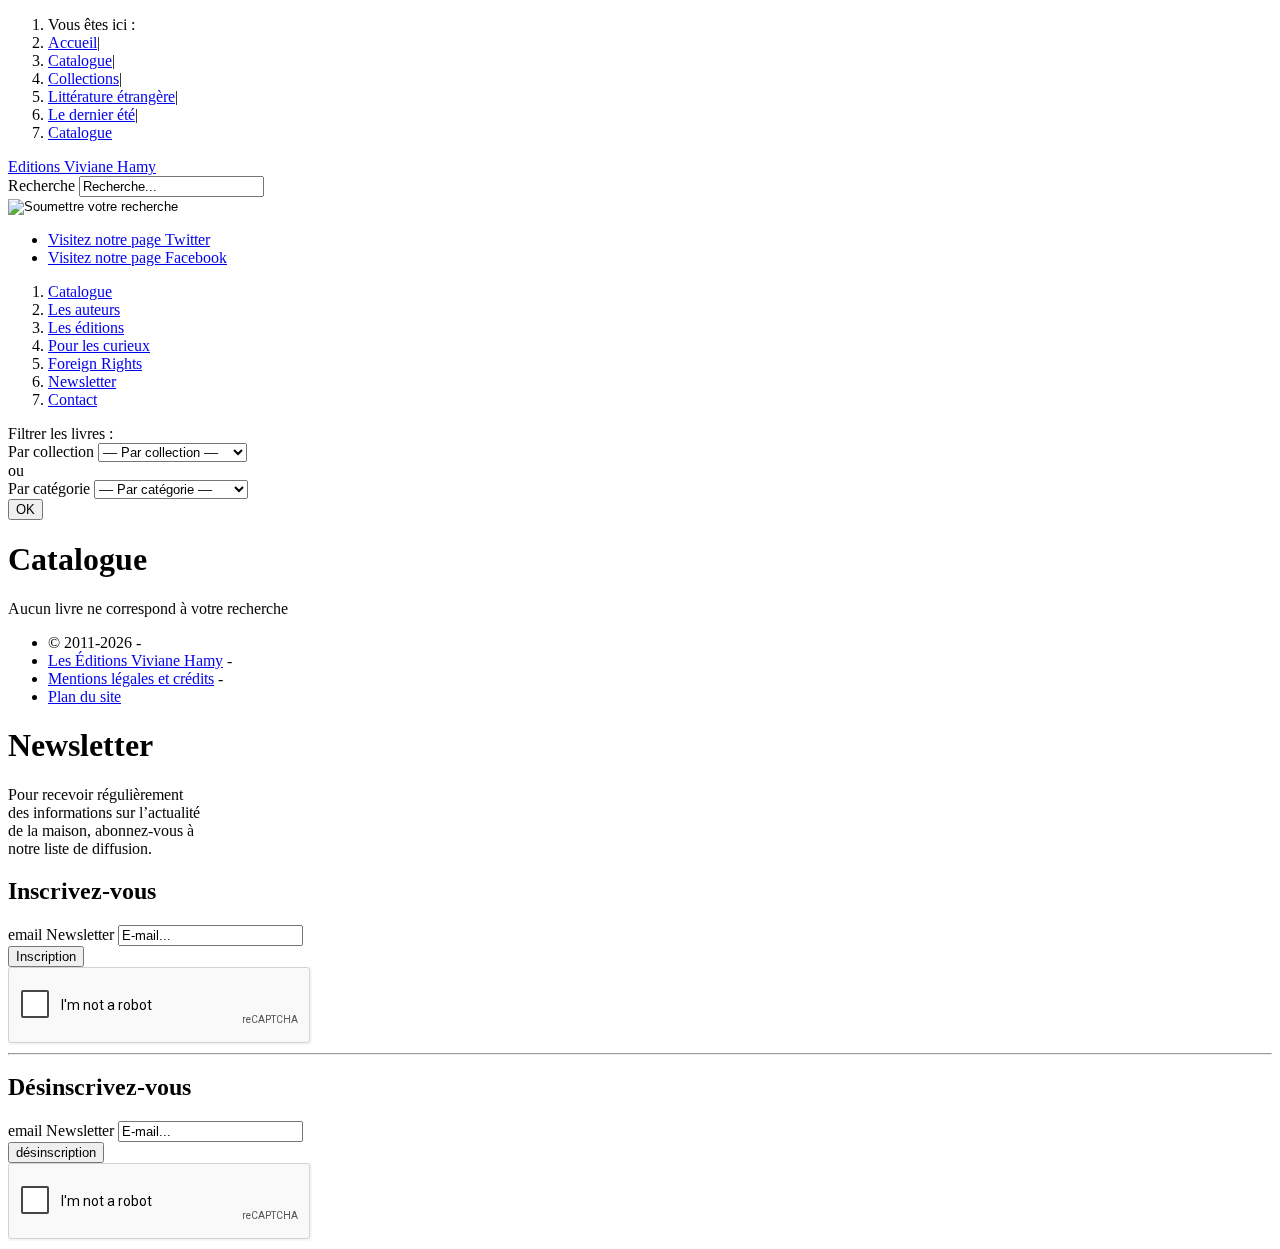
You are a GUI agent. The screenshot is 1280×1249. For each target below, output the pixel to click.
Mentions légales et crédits (131, 678)
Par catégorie (49, 488)
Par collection (51, 451)
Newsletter (82, 381)
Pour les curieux (99, 345)
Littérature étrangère (111, 96)
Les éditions (86, 327)
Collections (83, 78)
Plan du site (84, 696)
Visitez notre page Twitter (129, 239)
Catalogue (80, 60)
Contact (72, 399)
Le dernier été (91, 114)
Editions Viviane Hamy (82, 166)
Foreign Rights (95, 363)
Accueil (72, 42)
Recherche (41, 185)
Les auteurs (84, 309)
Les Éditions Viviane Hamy (135, 660)
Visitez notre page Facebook (137, 257)
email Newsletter (61, 934)
